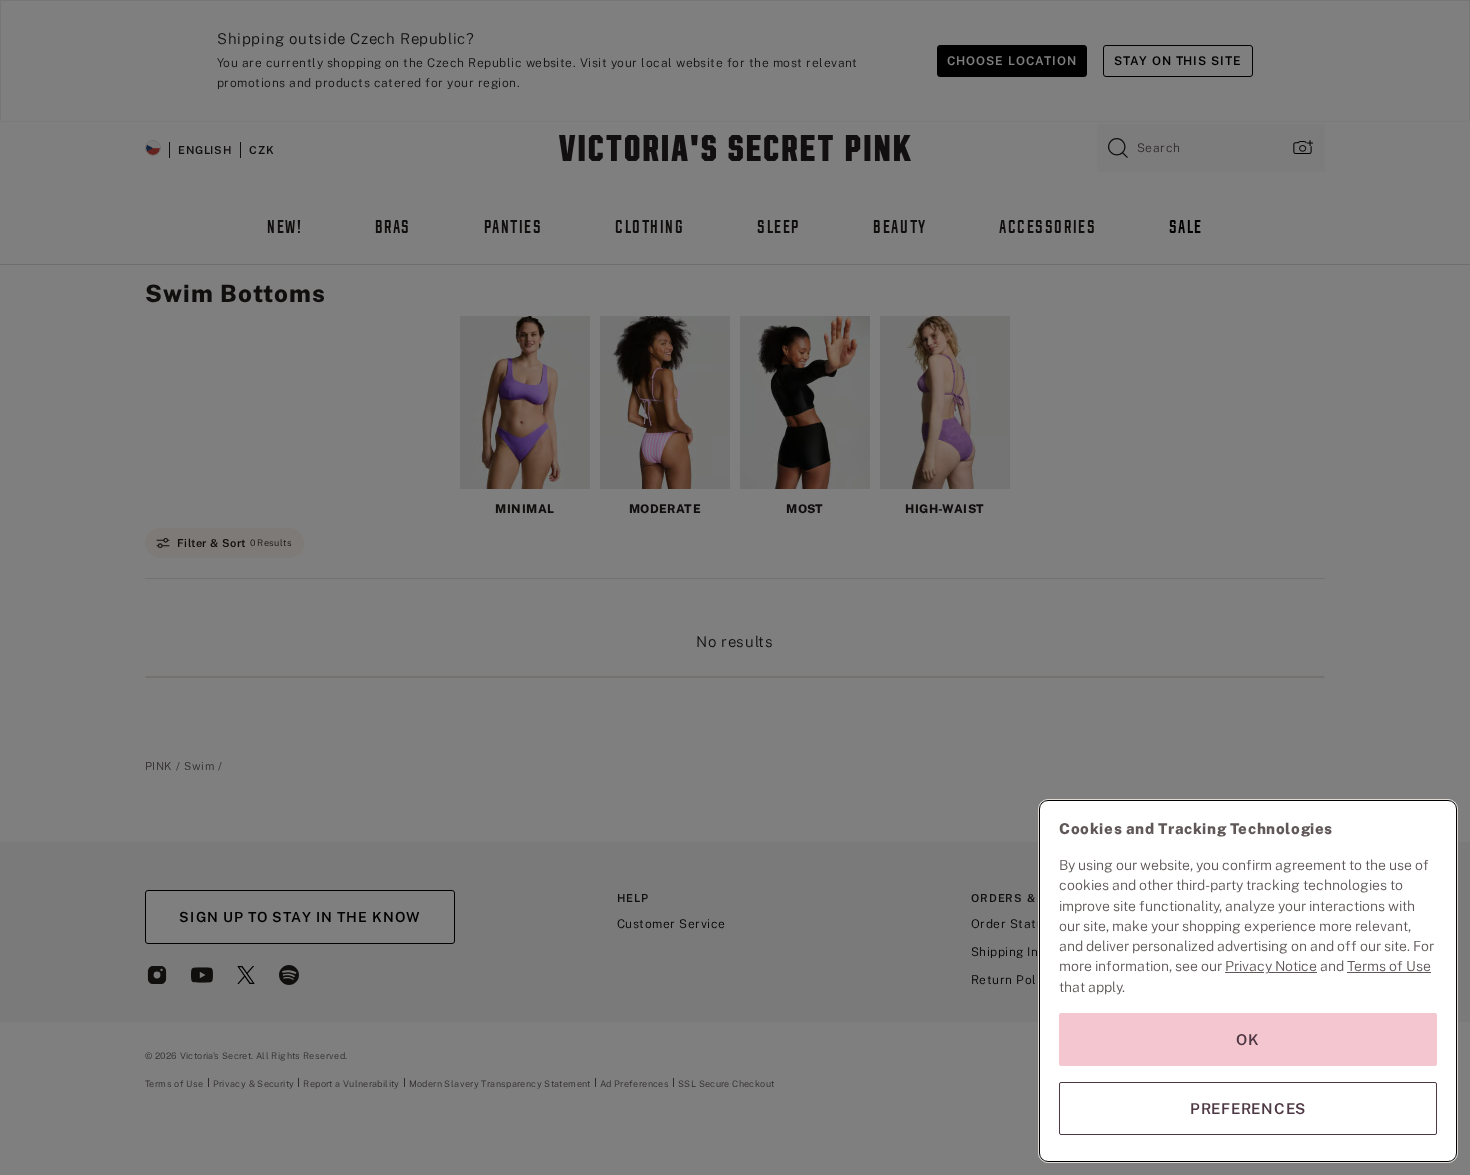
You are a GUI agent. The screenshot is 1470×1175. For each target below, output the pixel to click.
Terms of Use (1389, 966)
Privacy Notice (1271, 966)
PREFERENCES (1248, 1108)
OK (1248, 1039)
